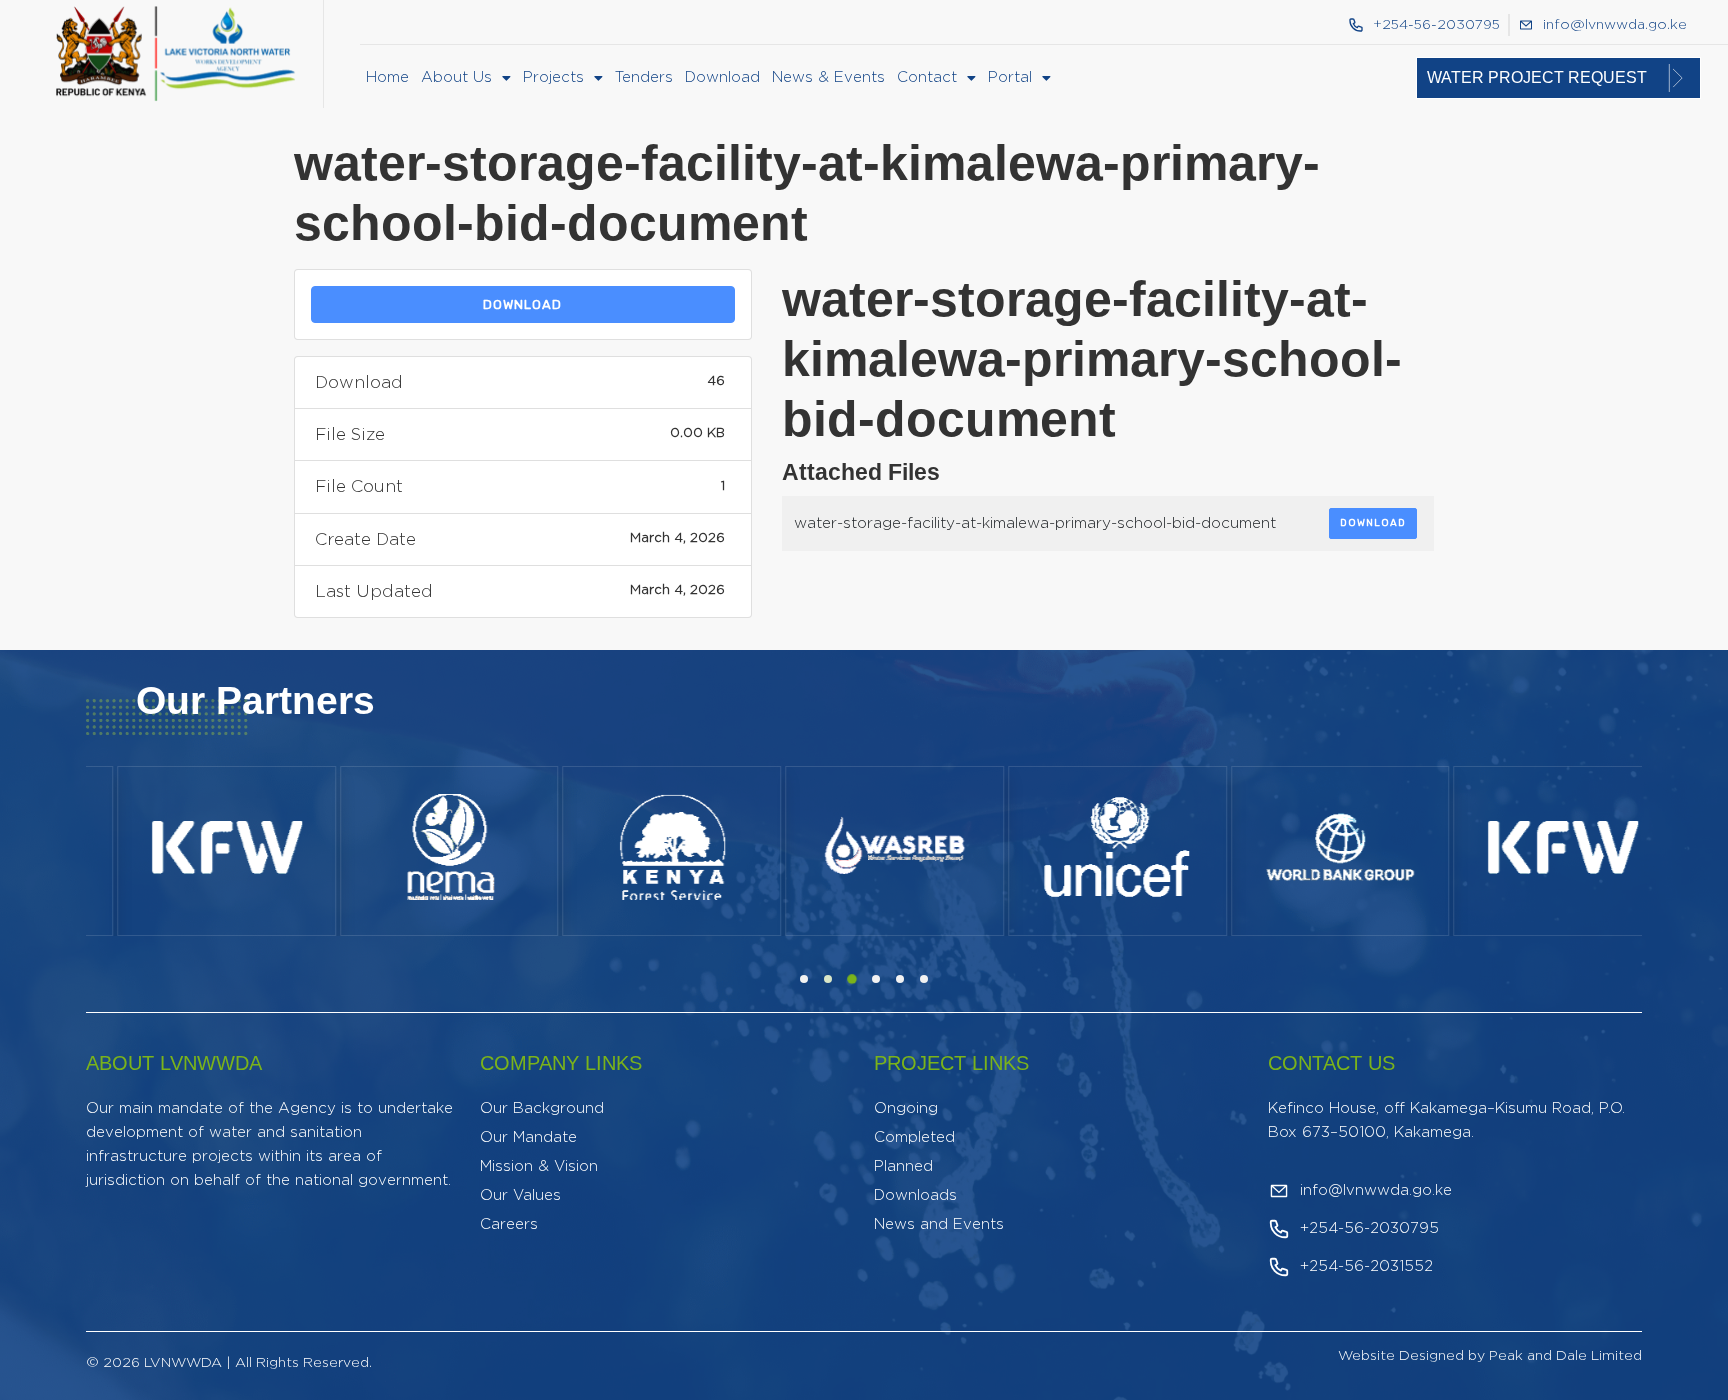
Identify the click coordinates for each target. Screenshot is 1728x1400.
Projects (553, 77)
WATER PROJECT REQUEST (1537, 77)
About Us (456, 77)
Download (722, 77)
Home (387, 77)
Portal (1010, 77)
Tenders (644, 77)
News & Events (828, 77)
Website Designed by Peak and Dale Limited (1490, 1356)
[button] (466, 78)
